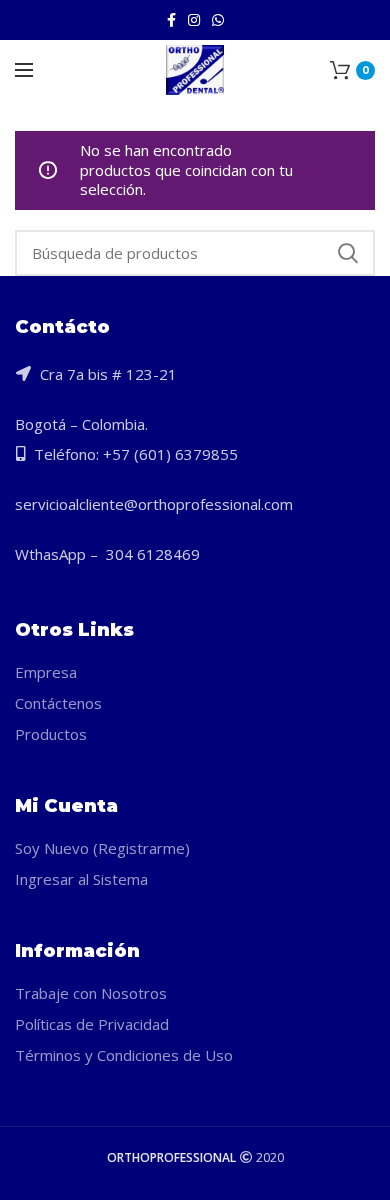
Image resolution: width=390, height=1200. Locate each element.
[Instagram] (194, 20)
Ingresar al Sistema (81, 879)
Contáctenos (58, 703)
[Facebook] (171, 20)
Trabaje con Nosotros (91, 993)
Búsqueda (348, 253)
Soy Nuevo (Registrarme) (102, 848)
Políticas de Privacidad (92, 1024)
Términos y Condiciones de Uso (124, 1055)
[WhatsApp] (218, 20)
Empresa (46, 672)
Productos (51, 734)
